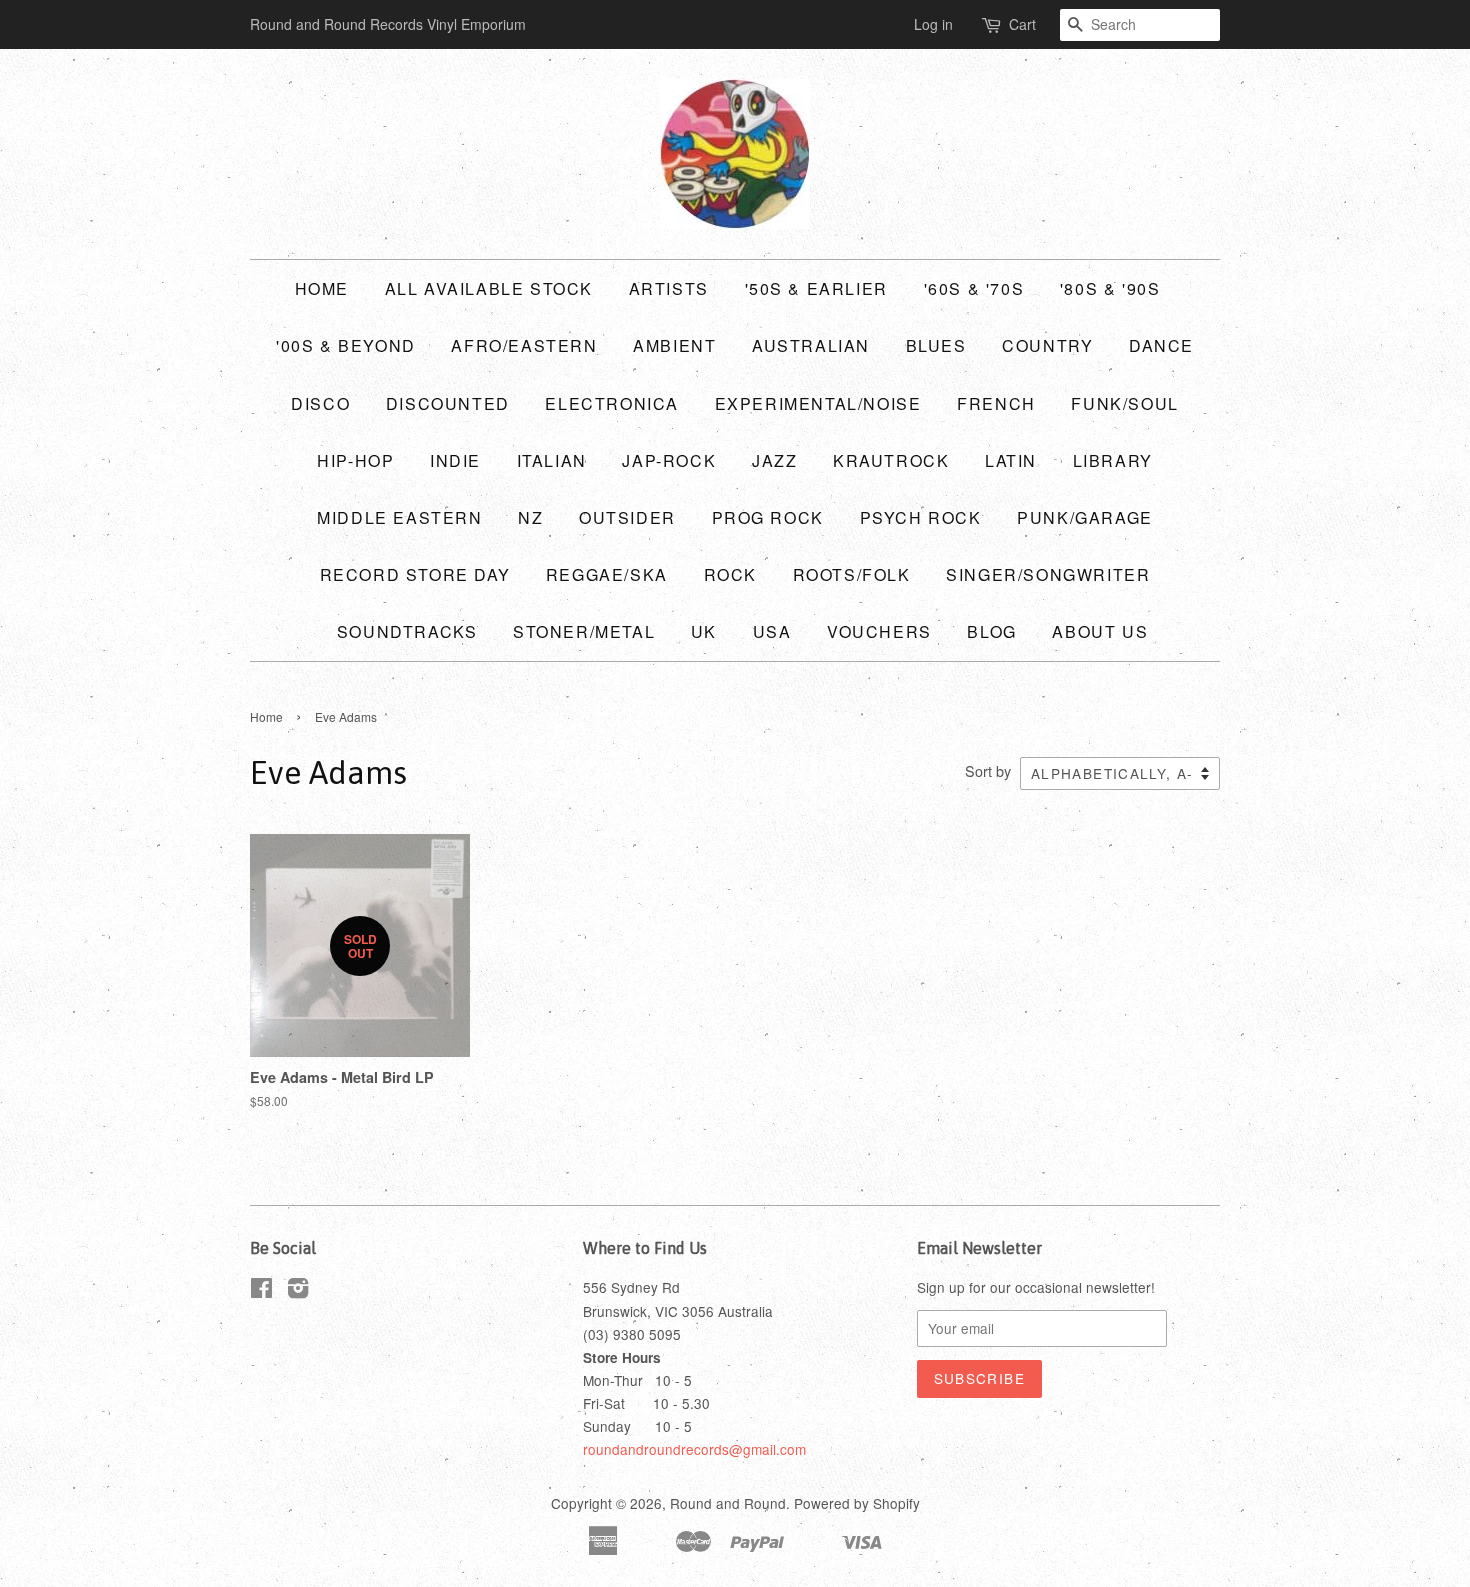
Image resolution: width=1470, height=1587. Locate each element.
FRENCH (996, 403)
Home (322, 288)
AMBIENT (674, 345)
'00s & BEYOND (346, 345)
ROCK (730, 574)
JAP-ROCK (669, 460)
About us (1100, 631)
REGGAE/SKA (607, 574)
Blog (991, 631)
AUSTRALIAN (811, 345)
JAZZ (774, 460)
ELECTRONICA (612, 403)
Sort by (988, 770)
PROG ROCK (768, 517)
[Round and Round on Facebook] (261, 1291)
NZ (530, 517)
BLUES (936, 345)
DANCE (1161, 345)
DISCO (320, 403)
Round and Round (728, 1503)
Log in (933, 24)
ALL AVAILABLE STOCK (489, 288)
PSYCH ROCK (921, 517)
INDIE (455, 460)
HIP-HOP (355, 460)
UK (704, 631)
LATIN (1011, 460)
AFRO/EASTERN (524, 345)
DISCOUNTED (448, 403)
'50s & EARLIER (816, 288)
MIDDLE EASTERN (399, 517)
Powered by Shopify (857, 1503)
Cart (1022, 24)
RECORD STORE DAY (415, 574)
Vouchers (879, 631)
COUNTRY (1047, 345)
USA (772, 631)
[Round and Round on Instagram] (298, 1291)
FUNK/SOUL (1124, 403)
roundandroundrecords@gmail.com (694, 1449)
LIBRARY (1113, 460)
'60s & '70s (974, 288)
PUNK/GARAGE (1085, 517)
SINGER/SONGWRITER (1048, 574)
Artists (669, 288)
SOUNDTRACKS (407, 631)
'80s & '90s (1110, 288)
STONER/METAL (584, 631)
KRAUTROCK (891, 460)
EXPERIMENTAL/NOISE (818, 403)
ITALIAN (552, 460)
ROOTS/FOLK (852, 574)
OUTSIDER (627, 517)
